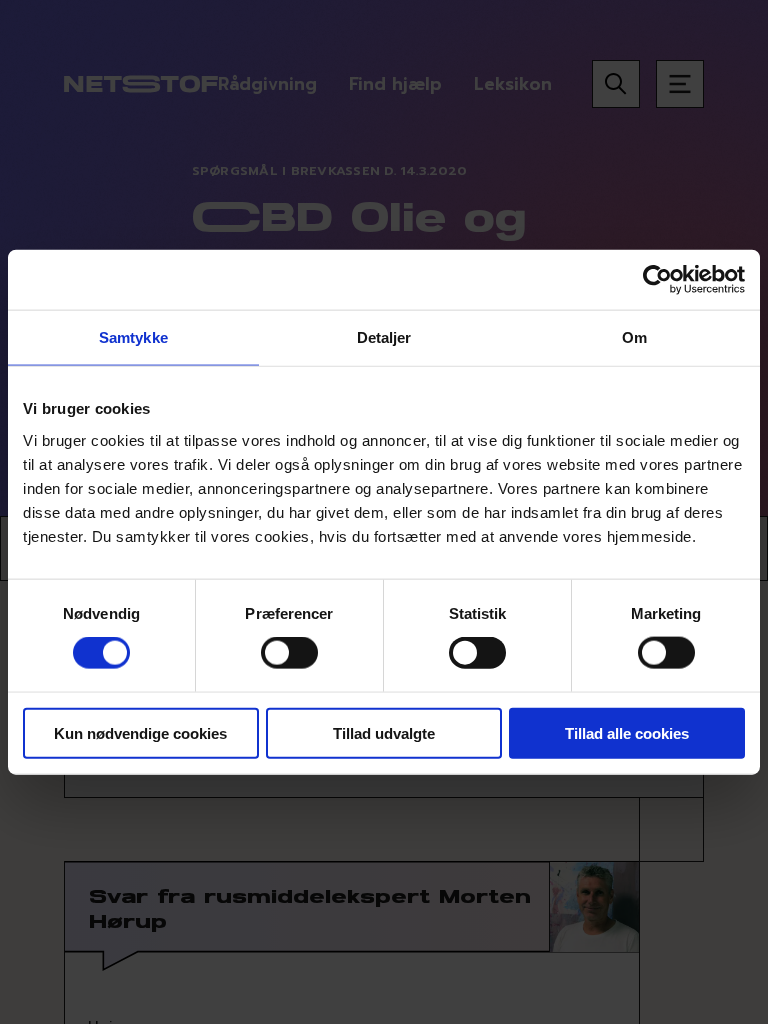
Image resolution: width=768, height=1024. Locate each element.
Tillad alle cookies (627, 732)
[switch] (289, 653)
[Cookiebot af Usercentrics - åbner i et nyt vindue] (657, 280)
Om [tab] (634, 337)
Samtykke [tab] (133, 337)
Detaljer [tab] (384, 337)
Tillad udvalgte (384, 732)
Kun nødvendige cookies (140, 732)
